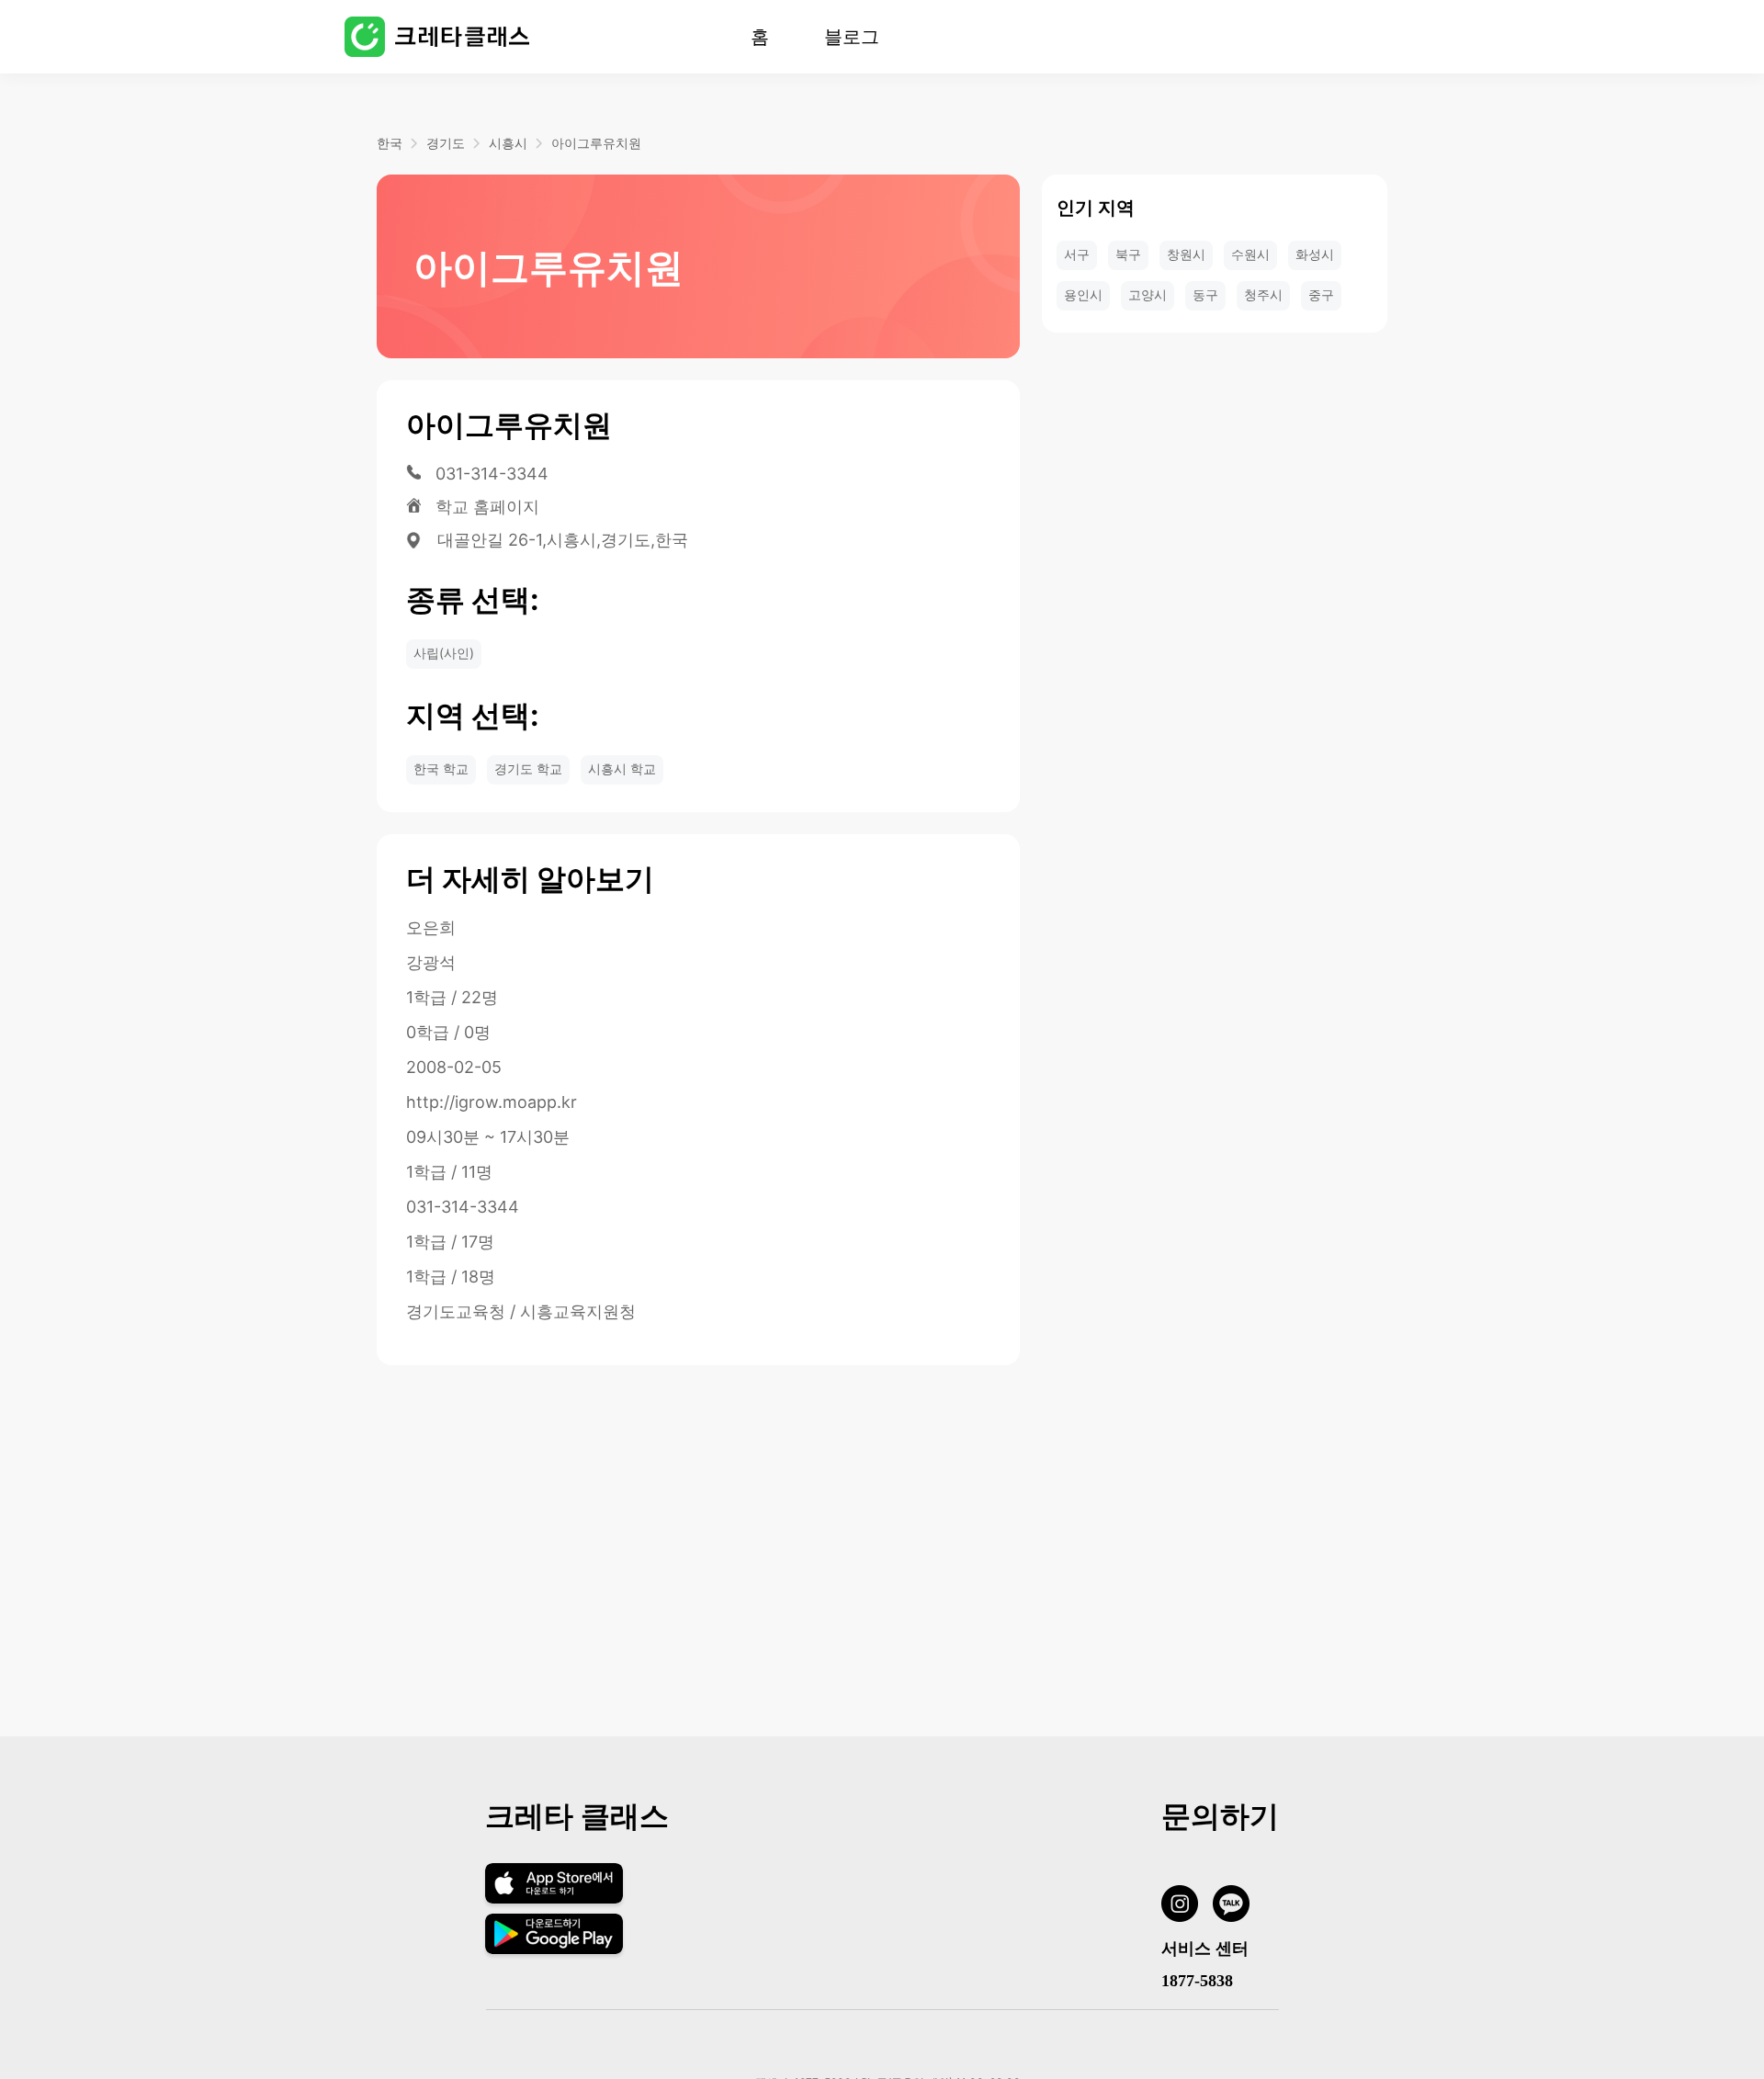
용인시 (1083, 294)
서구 (1077, 254)
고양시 (1148, 294)
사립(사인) (444, 653)
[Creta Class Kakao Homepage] (1238, 1907)
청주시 (1263, 294)
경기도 (446, 143)
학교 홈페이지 (487, 507)
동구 (1205, 294)
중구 (1321, 294)
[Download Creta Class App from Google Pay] (554, 1949)
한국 (390, 143)
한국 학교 (441, 768)
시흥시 (508, 143)
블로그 (852, 37)
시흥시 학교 (622, 768)
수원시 (1250, 254)
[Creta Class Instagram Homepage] (1187, 1907)
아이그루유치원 (596, 143)
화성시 (1315, 254)
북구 (1128, 254)
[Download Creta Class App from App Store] (554, 1902)
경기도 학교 (528, 768)
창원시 (1186, 254)
